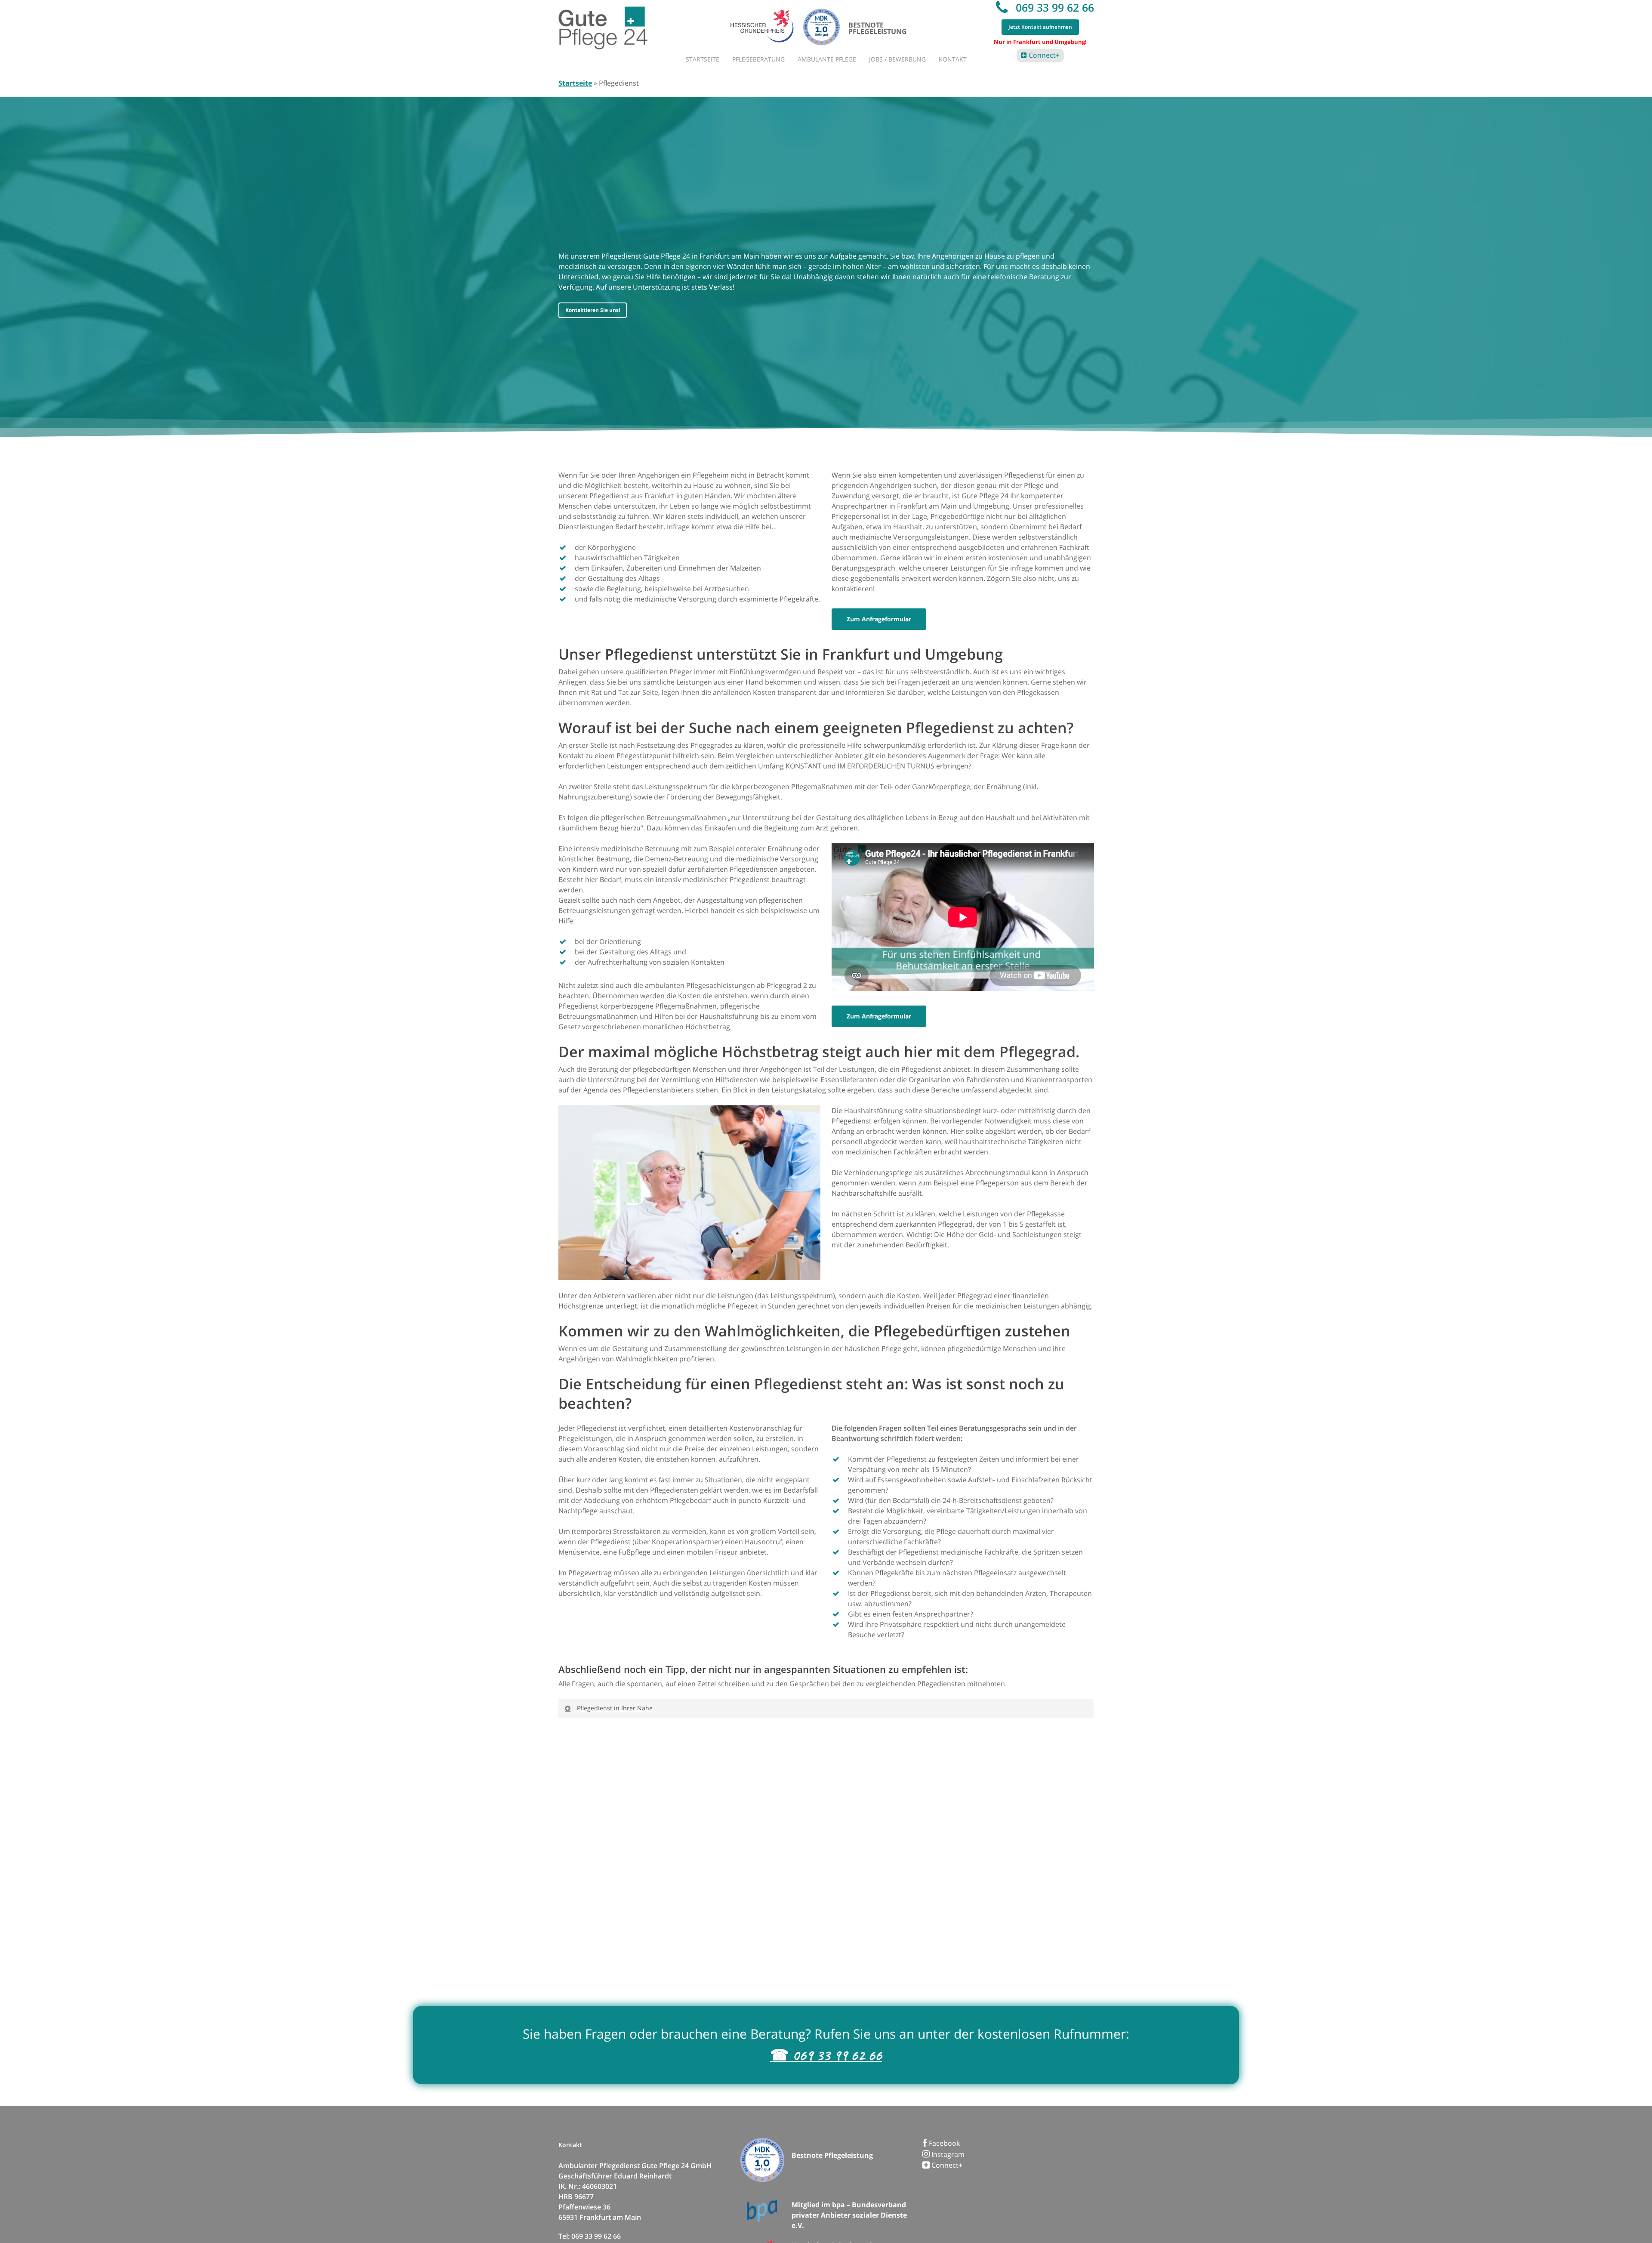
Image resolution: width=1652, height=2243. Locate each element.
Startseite (575, 83)
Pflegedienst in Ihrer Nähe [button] (615, 1708)
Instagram (947, 2154)
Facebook (943, 2143)
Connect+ (1043, 55)
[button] (593, 310)
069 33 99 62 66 (1053, 7)
